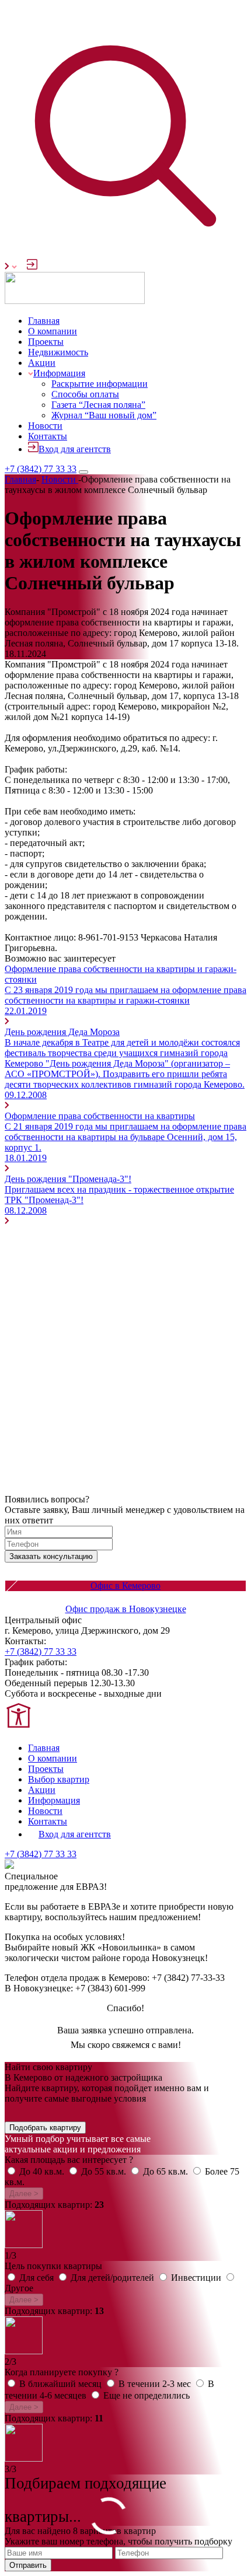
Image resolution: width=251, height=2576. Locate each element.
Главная (44, 321)
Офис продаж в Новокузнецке (126, 1609)
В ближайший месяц (62, 2384)
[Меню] (83, 472)
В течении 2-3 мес (156, 2384)
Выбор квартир (59, 1779)
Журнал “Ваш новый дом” (104, 415)
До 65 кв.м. (167, 2171)
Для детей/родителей (114, 2278)
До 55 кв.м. (105, 2171)
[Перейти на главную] (75, 301)
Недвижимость (58, 352)
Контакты (48, 436)
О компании (53, 331)
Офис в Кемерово (125, 1586)
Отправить (28, 2565)
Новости (45, 426)
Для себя (38, 2278)
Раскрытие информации (100, 384)
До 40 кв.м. (43, 2171)
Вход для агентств (75, 449)
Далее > (24, 2194)
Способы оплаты (85, 394)
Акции (42, 363)
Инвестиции (197, 2278)
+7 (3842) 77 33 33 (41, 469)
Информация (59, 373)
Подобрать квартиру (45, 2128)
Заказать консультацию (51, 1556)
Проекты (46, 342)
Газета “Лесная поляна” (98, 405)
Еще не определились (147, 2395)
